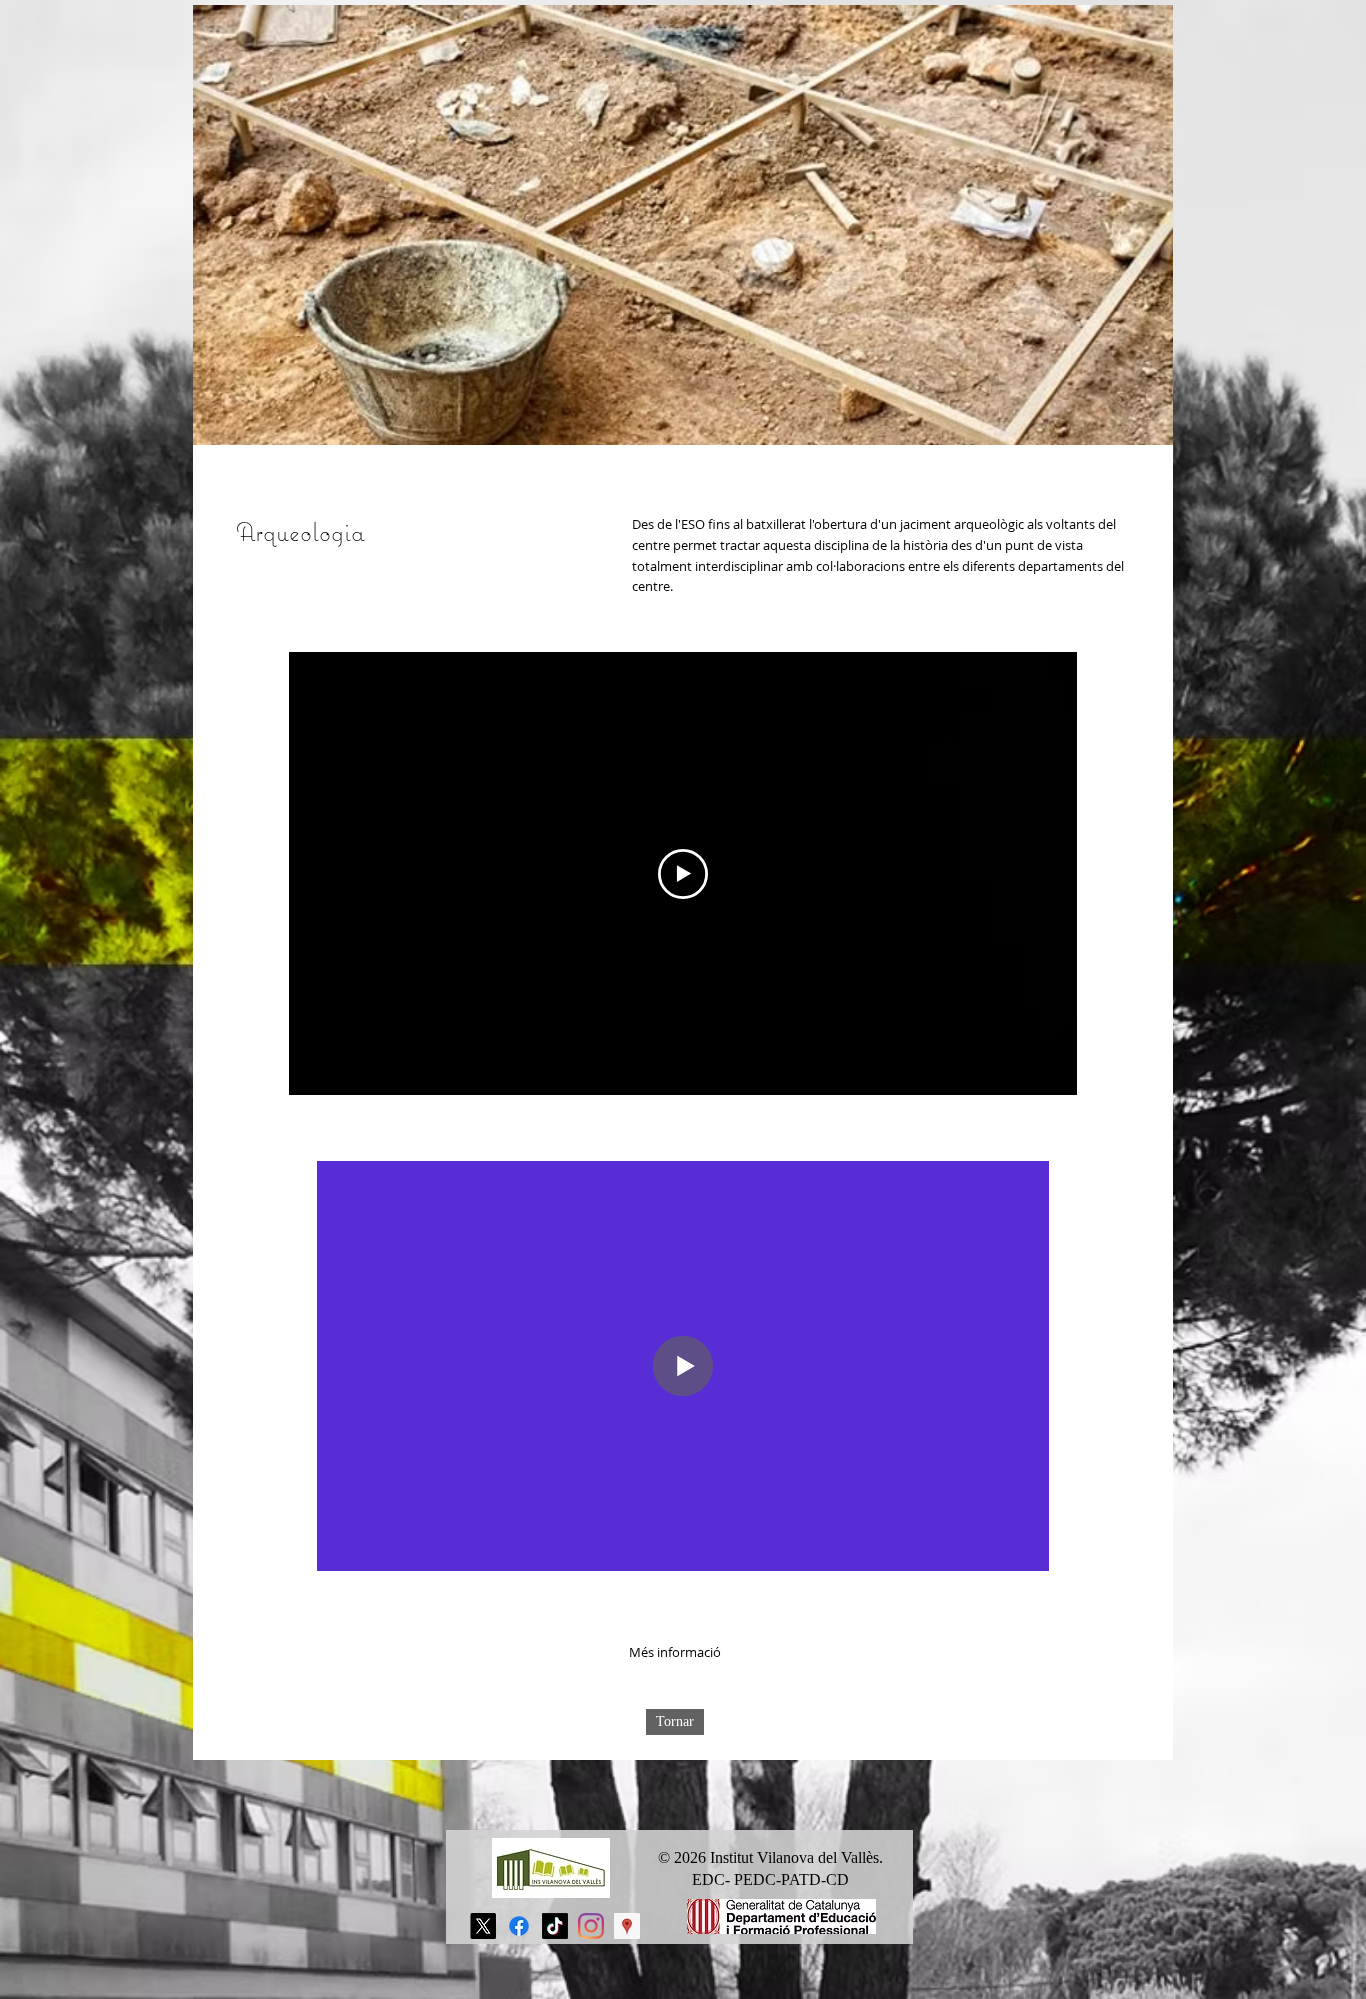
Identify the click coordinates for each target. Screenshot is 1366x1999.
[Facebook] (519, 1926)
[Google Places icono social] (627, 1926)
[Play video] (683, 874)
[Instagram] (591, 1926)
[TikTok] (555, 1926)
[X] (483, 1926)
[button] (675, 1652)
